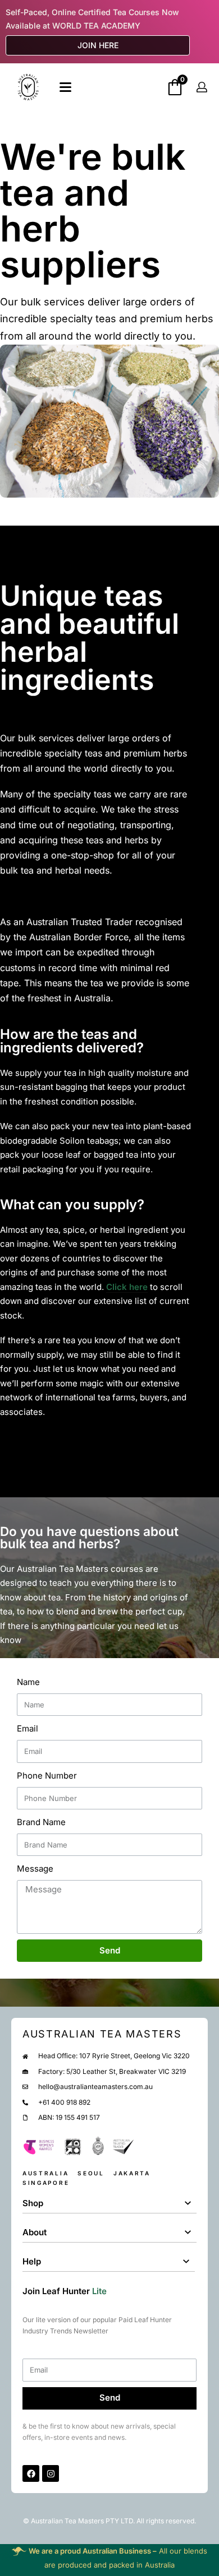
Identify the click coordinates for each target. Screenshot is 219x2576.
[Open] (65, 87)
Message (35, 1869)
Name (28, 1682)
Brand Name (41, 1822)
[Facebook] (31, 2473)
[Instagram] (51, 2473)
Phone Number (47, 1776)
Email (28, 1728)
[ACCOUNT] (202, 87)
